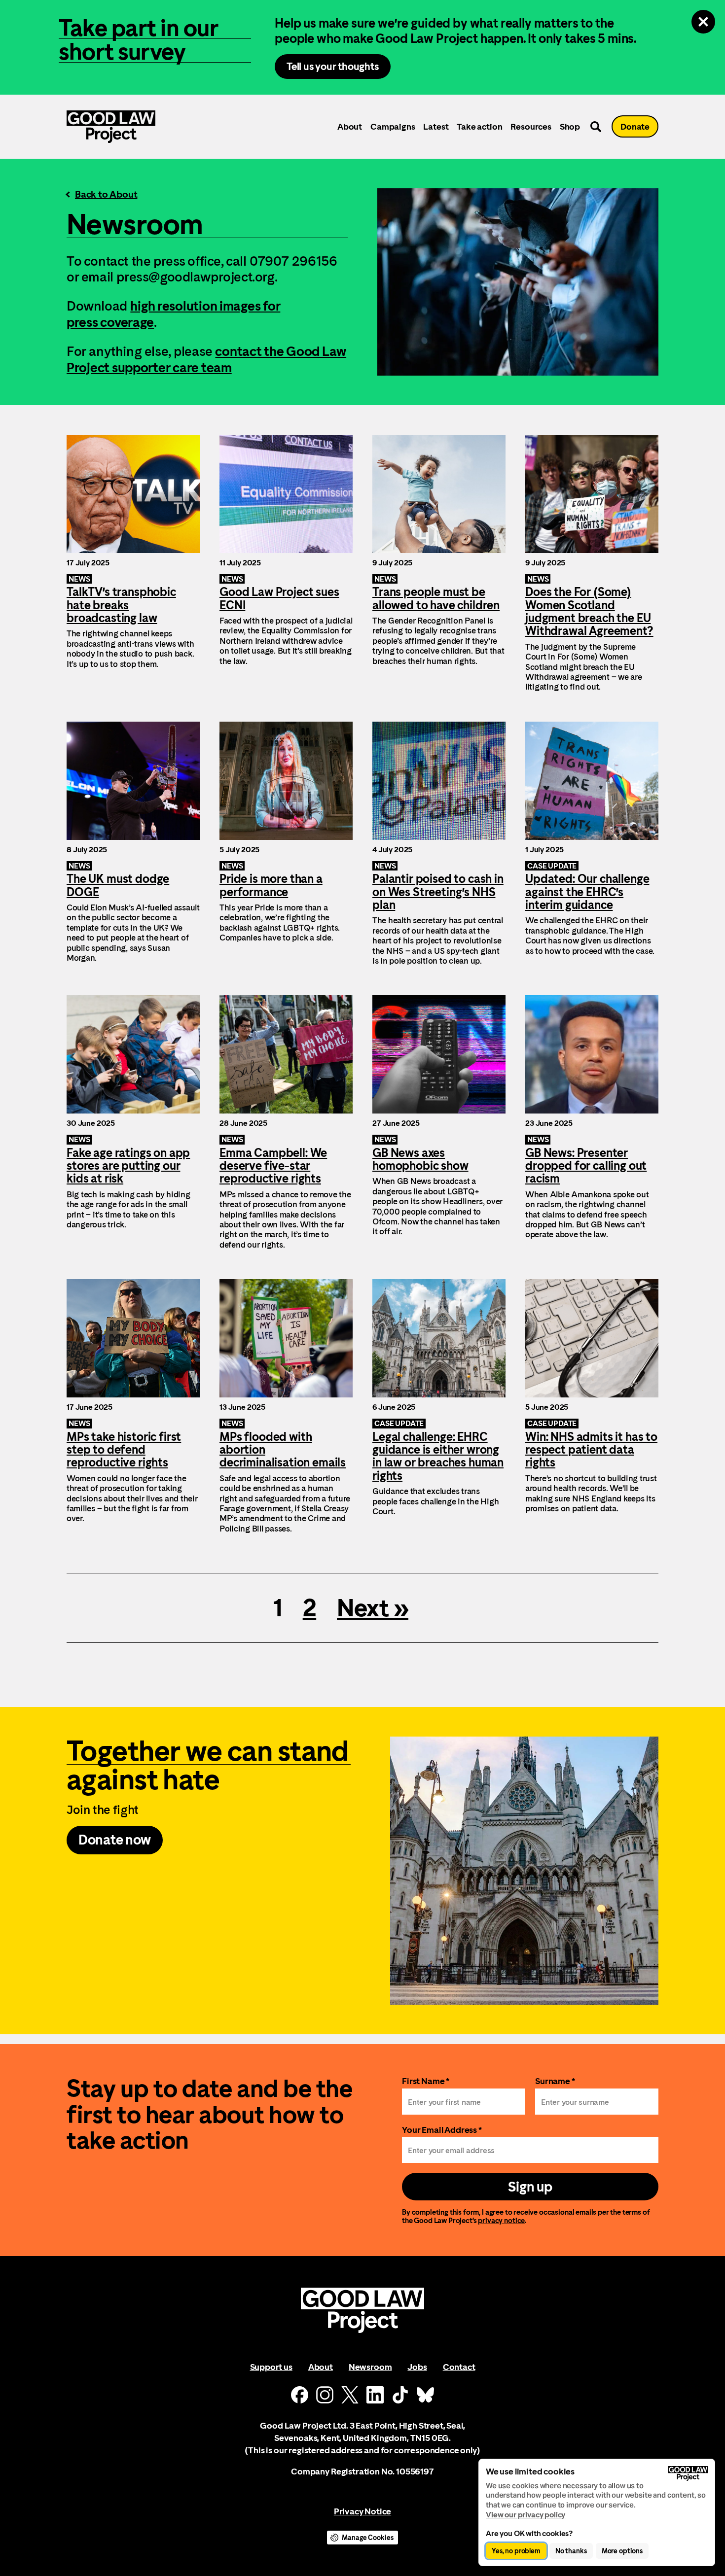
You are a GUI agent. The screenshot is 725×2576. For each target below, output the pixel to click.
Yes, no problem (516, 2551)
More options (622, 2551)
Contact (459, 2367)
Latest (436, 126)
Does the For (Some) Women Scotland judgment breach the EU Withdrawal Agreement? (592, 563)
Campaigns (393, 126)
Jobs (417, 2367)
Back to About (106, 194)
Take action (479, 126)
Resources (531, 126)
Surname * (555, 2081)
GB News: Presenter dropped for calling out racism (592, 1122)
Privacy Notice (362, 2511)
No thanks (571, 2551)
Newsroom (370, 2367)
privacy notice (501, 2220)
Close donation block (703, 22)
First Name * (426, 2081)
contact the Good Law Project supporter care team (206, 359)
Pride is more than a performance (286, 844)
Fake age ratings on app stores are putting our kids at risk (133, 1122)
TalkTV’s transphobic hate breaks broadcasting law (133, 563)
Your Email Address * (442, 2130)
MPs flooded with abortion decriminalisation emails (286, 1406)
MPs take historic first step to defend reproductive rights (133, 1406)
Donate (635, 126)
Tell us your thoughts (333, 66)
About (350, 126)
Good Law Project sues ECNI (286, 563)
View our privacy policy (526, 2515)
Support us (271, 2367)
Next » (373, 1608)
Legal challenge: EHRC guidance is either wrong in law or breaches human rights (439, 1406)
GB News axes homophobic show (439, 1122)
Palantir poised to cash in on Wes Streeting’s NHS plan (439, 844)
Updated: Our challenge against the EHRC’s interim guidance (592, 844)
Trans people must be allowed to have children (439, 563)
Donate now (115, 1840)
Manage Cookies (367, 2538)
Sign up (530, 2187)
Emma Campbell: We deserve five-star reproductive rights (286, 1122)
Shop (570, 126)
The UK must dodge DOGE (133, 844)
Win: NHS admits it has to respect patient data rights (592, 1406)
